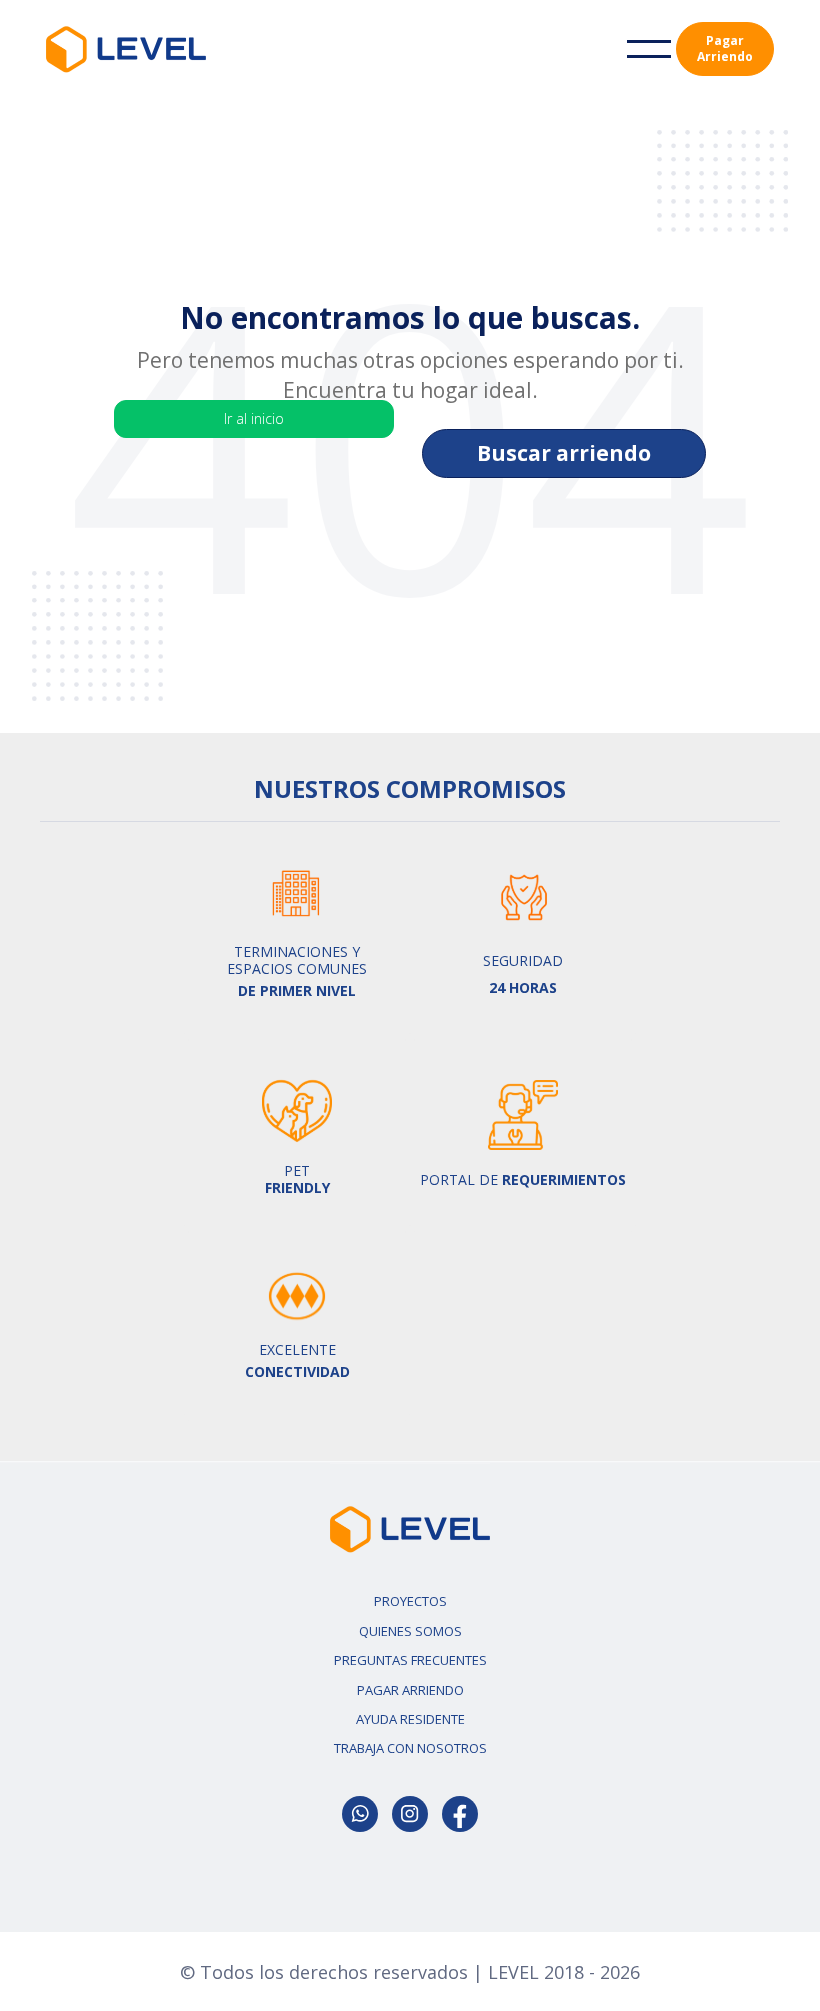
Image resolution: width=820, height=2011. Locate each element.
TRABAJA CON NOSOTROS (410, 1748)
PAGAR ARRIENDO (410, 1690)
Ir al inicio (254, 418)
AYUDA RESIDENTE (410, 1719)
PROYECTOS (410, 1601)
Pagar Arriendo (725, 48)
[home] (126, 49)
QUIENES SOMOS (410, 1631)
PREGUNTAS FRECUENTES (410, 1660)
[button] (649, 49)
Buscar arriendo (564, 453)
